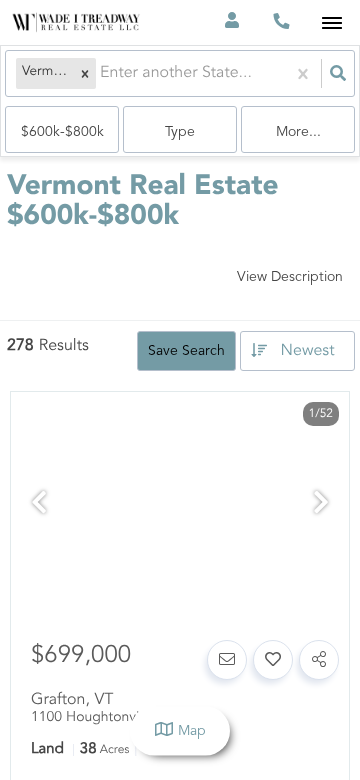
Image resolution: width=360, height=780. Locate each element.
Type (180, 132)
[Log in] (231, 22)
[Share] (319, 660)
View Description (290, 277)
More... (298, 132)
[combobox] (102, 73)
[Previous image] (39, 505)
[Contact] (227, 660)
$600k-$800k (62, 132)
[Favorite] (273, 660)
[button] (85, 73)
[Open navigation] (331, 23)
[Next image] (321, 505)
